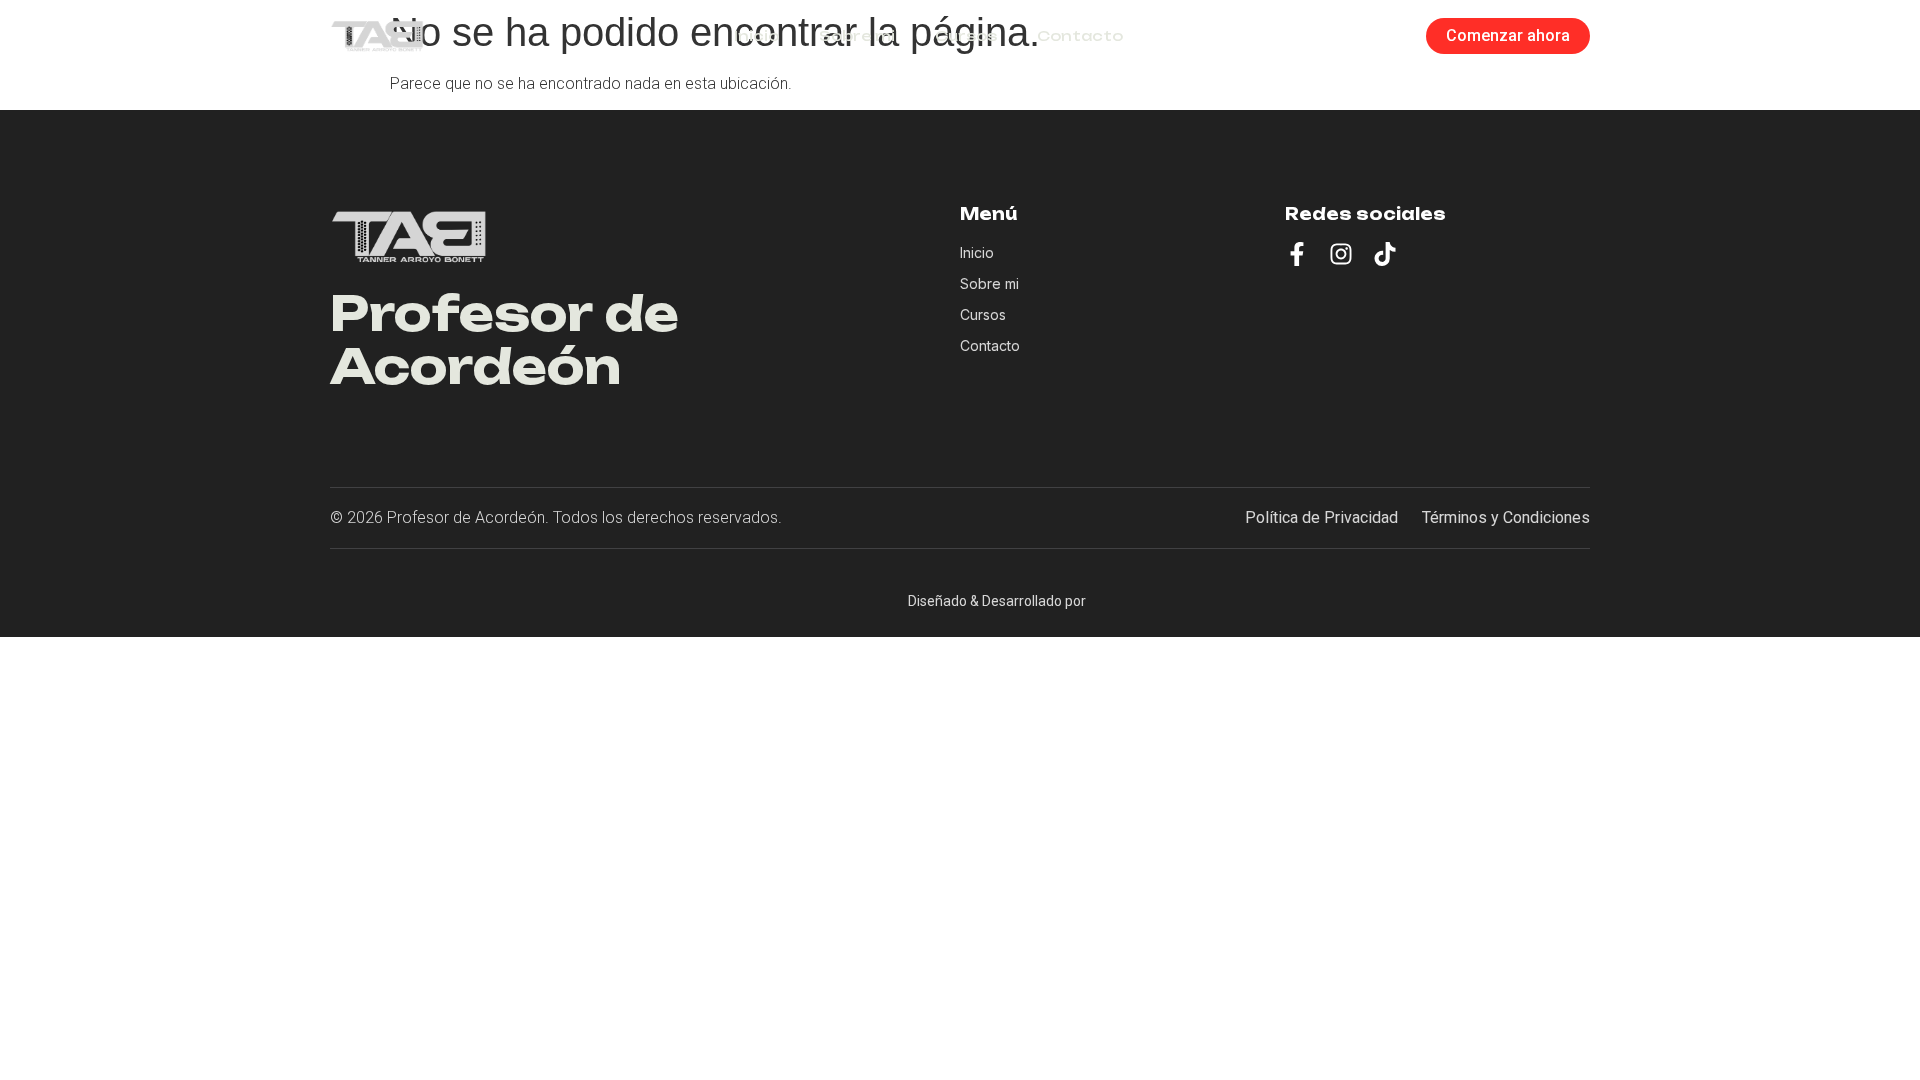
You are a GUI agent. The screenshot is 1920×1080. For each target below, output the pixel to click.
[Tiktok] (1385, 254)
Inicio (756, 35)
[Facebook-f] (1297, 254)
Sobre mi (857, 35)
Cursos (966, 35)
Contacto (1080, 35)
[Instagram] (1341, 254)
